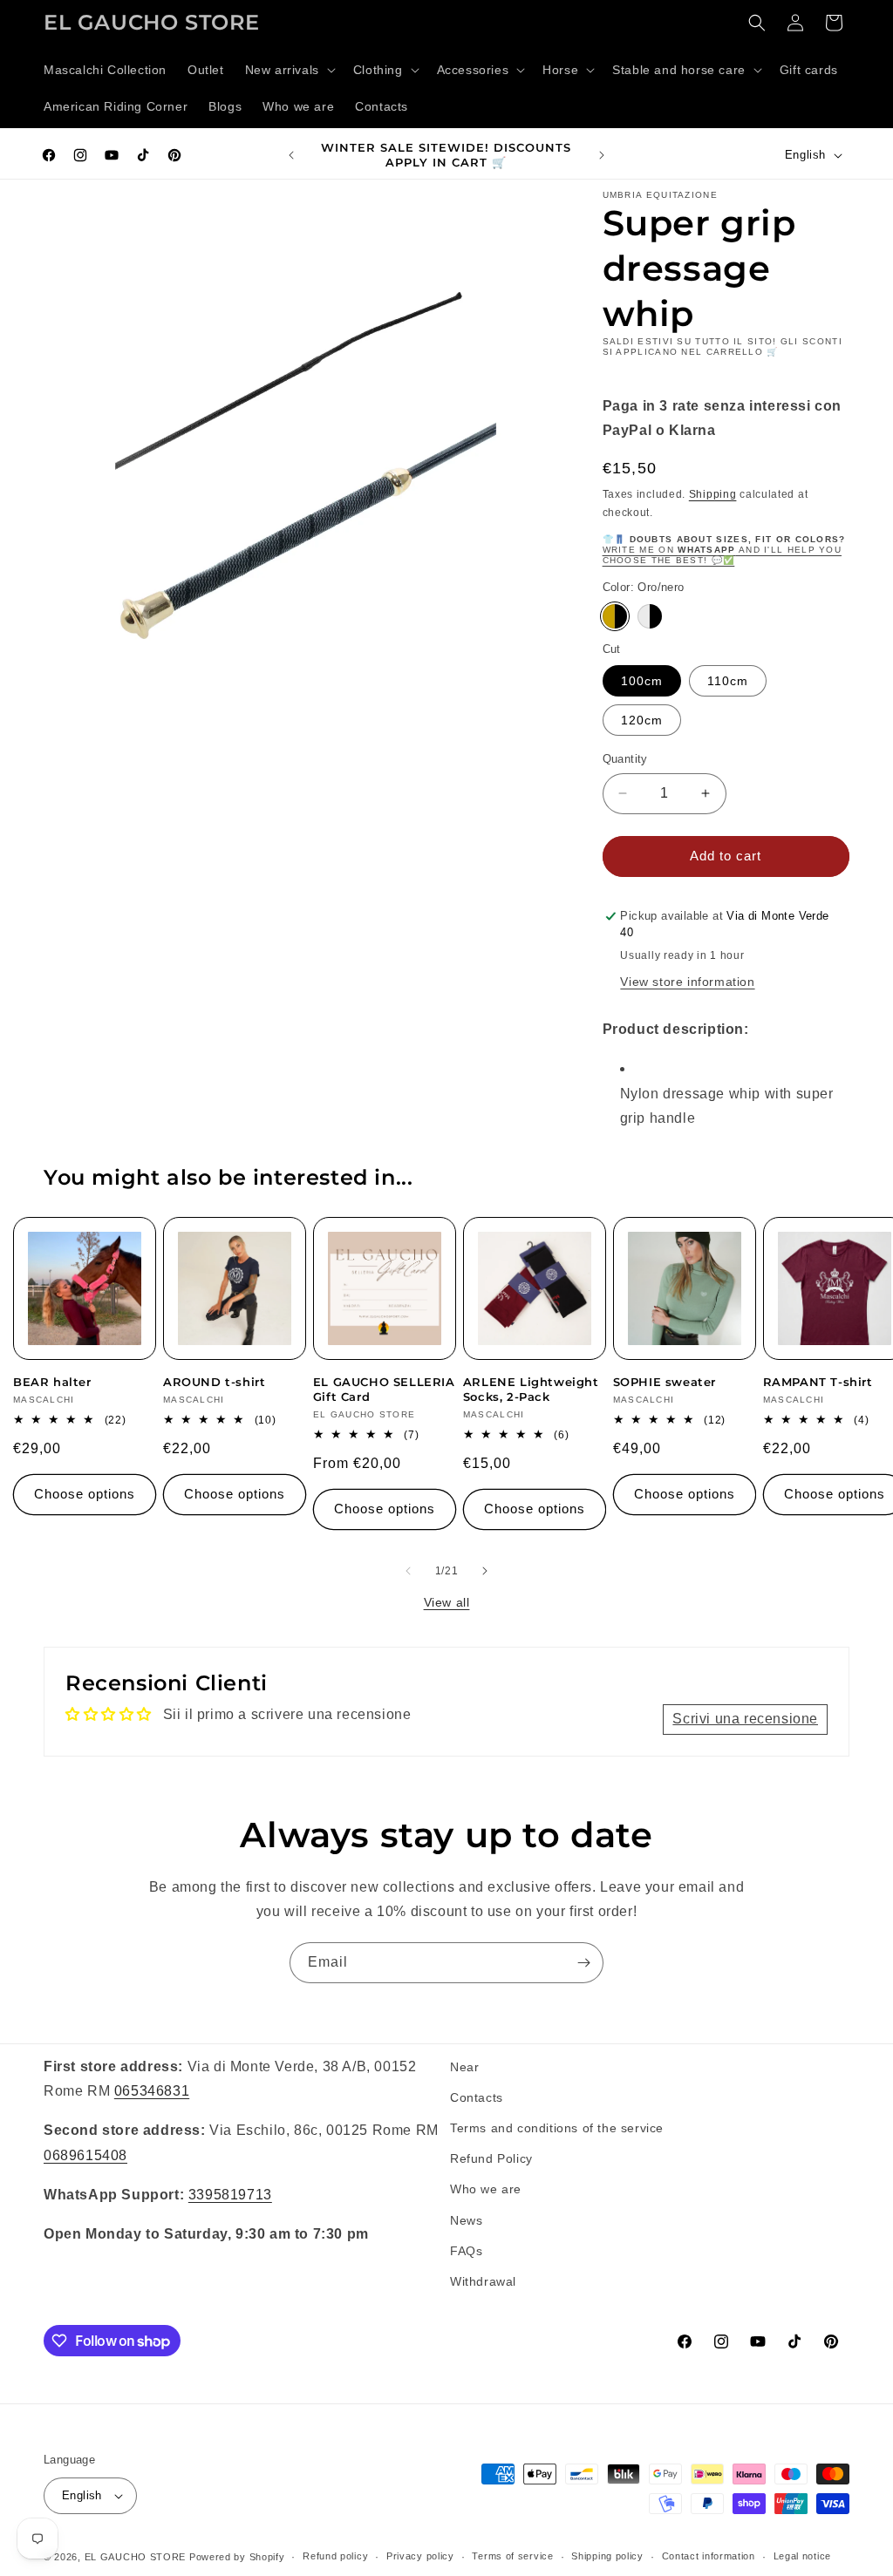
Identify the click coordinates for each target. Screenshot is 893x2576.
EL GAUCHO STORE (136, 2557)
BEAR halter (52, 1382)
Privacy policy (420, 2556)
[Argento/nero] (650, 616)
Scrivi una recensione (745, 1719)
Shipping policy (607, 2556)
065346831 (152, 2091)
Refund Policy (491, 2158)
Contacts (477, 2097)
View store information (687, 982)
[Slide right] (485, 1571)
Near (464, 2067)
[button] (289, 70)
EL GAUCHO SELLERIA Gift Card (384, 1389)
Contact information (709, 2556)
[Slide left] (408, 1571)
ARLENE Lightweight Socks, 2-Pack (531, 1389)
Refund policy (335, 2556)
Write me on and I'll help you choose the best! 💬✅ (722, 555)
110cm (728, 681)
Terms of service (512, 2556)
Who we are (486, 2189)
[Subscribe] (583, 1963)
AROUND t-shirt (214, 1382)
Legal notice (802, 2556)
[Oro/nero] (615, 616)
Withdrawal (483, 2281)
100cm (642, 681)
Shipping (713, 494)
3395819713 (230, 2195)
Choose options (85, 1494)
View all (447, 1602)
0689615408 (85, 2155)
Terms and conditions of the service (557, 2128)
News (466, 2220)
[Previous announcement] (291, 155)
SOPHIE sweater (665, 1382)
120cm (642, 720)
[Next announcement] (602, 155)
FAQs (466, 2251)
